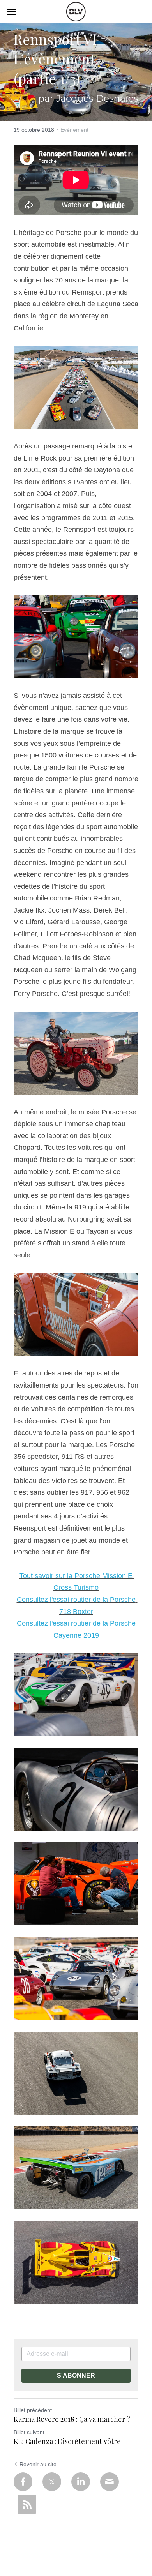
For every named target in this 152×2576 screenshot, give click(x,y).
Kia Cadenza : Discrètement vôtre (67, 2441)
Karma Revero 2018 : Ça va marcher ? (72, 2419)
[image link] (76, 11)
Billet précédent (33, 2410)
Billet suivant (29, 2432)
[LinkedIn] (81, 2482)
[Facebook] (23, 2482)
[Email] (110, 2482)
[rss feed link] (27, 2504)
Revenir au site (38, 2464)
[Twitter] (52, 2482)
